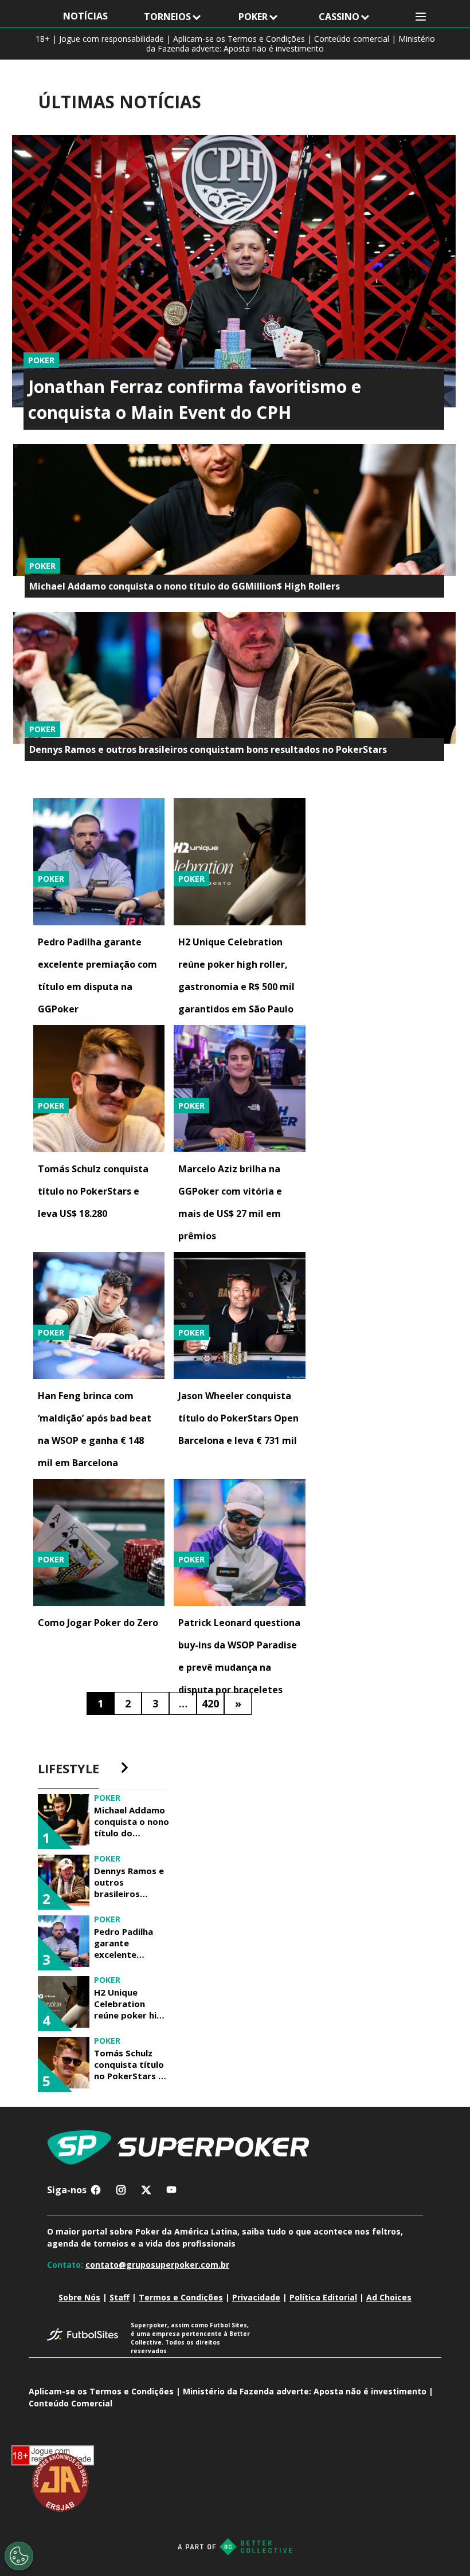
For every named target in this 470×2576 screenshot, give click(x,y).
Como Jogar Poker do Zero (98, 1623)
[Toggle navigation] (421, 17)
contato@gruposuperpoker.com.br (157, 2265)
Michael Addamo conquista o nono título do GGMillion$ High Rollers (185, 586)
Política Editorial (323, 2297)
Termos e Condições (181, 2297)
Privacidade (256, 2297)
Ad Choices (389, 2297)
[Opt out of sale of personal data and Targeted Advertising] (19, 2556)
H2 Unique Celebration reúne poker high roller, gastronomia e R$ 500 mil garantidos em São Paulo (131, 2004)
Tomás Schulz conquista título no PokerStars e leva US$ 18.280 (93, 1191)
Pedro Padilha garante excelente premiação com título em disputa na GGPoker (127, 1943)
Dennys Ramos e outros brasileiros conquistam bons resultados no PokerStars (208, 749)
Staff (120, 2297)
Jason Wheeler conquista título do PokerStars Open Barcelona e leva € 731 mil (238, 1418)
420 (210, 1703)
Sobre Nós (79, 2297)
